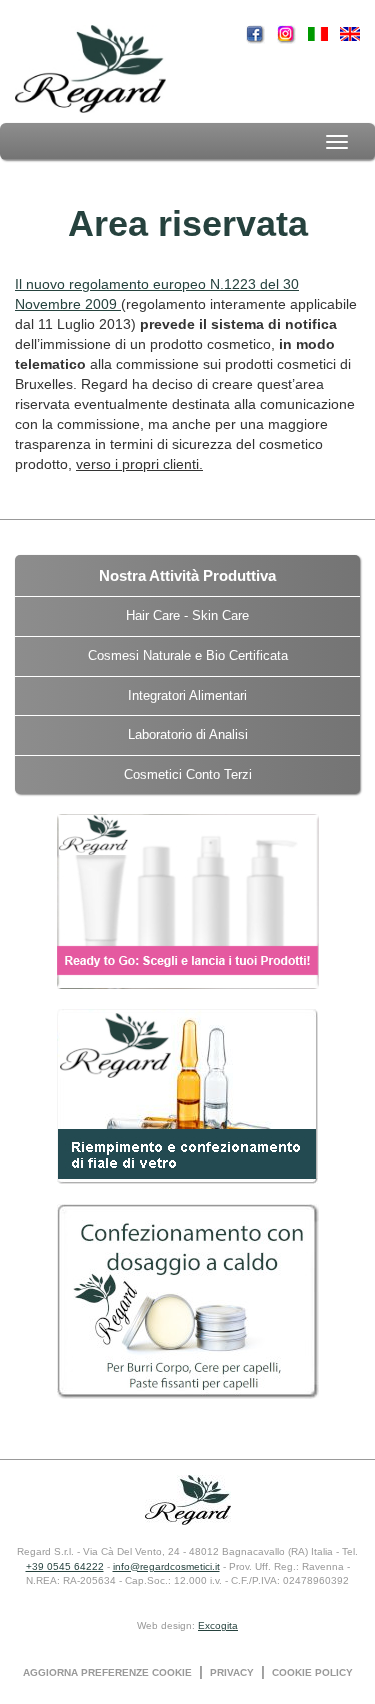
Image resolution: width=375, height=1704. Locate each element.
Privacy (232, 1672)
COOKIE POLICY (312, 1672)
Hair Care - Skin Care (187, 615)
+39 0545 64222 (65, 1566)
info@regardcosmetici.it (166, 1566)
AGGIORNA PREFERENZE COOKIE (107, 1672)
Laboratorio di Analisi (188, 734)
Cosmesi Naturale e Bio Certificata (188, 655)
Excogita (218, 1625)
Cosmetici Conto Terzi (188, 774)
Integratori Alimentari (187, 695)
